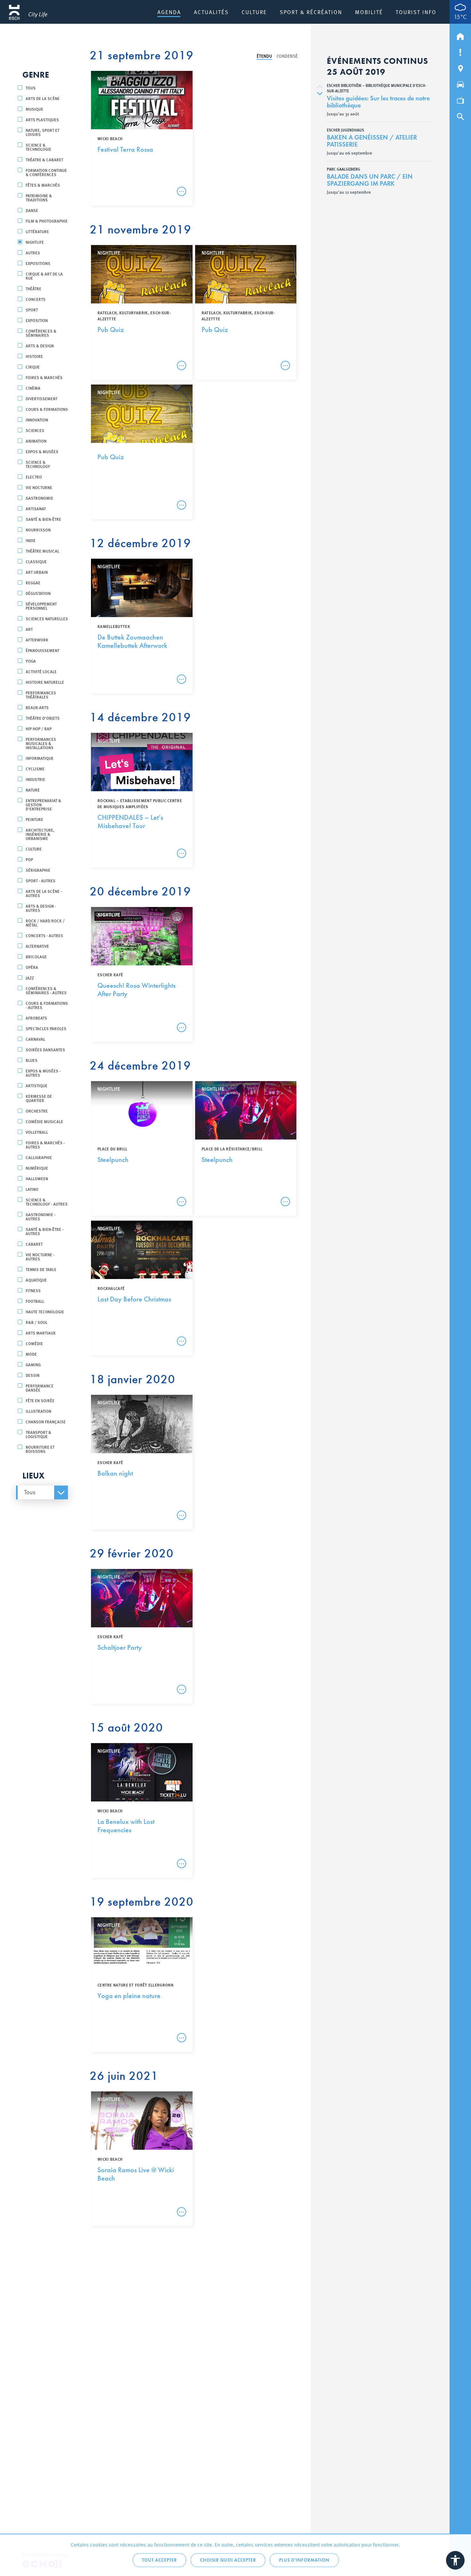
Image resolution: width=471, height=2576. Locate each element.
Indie (31, 540)
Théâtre (33, 288)
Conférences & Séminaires (41, 333)
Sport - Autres (41, 881)
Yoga (31, 661)
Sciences (35, 430)
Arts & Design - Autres (41, 908)
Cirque (33, 367)
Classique (36, 561)
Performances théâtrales (41, 695)
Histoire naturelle (45, 682)
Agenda (169, 12)
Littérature (37, 231)
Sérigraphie (38, 870)
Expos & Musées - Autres (43, 1073)
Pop (29, 859)
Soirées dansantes (45, 1050)
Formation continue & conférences (46, 172)
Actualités (211, 12)
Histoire (34, 356)
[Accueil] (460, 35)
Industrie (35, 779)
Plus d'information (304, 2560)
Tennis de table (41, 1269)
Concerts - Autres (44, 935)
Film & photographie (47, 221)
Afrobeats (36, 1018)
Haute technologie (45, 1312)
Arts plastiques (42, 119)
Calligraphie (39, 1157)
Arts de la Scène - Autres (44, 893)
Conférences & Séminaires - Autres (46, 990)
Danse (32, 210)
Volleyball (37, 1132)
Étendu (264, 56)
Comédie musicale (44, 1121)
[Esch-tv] (460, 99)
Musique (34, 109)
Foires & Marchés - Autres (45, 1145)
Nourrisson (38, 530)
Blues (32, 1060)
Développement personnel (41, 606)
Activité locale (41, 671)
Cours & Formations (47, 409)
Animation (36, 441)
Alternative (37, 946)
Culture (254, 12)
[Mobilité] (460, 83)
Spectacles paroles (46, 1028)
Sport (32, 310)
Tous (31, 88)
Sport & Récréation (311, 12)
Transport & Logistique (38, 1434)
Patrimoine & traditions (39, 198)
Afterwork (37, 640)
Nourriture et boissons (40, 1449)
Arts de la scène (43, 98)
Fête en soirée (40, 1400)
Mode (31, 1354)
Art (29, 629)
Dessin (33, 1375)
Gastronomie (39, 498)
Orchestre (37, 1111)
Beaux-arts (37, 707)
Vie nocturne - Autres (40, 1257)
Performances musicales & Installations (41, 743)
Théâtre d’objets (43, 718)
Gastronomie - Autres (41, 1216)
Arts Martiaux (41, 1333)
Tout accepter (159, 2560)
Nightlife (35, 242)
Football (35, 1301)
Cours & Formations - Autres (47, 1005)
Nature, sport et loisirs (42, 132)
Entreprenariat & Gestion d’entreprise (43, 805)
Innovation (37, 420)
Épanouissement (42, 650)
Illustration (38, 1411)
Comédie (34, 1343)
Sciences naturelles (47, 619)
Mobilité (369, 12)
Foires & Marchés (44, 377)
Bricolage (36, 957)
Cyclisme (35, 769)
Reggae (33, 583)
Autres (33, 253)
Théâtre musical (42, 551)
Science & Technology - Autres (47, 1202)
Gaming (33, 1364)
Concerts (36, 299)
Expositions (38, 263)
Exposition (37, 320)
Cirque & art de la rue (44, 276)
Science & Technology (38, 464)
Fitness (33, 1290)
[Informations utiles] (460, 51)
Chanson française (46, 1422)
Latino (32, 1189)
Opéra (32, 967)
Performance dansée (40, 1388)
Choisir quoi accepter (228, 2560)
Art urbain (37, 572)
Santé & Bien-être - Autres (45, 1231)
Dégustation (38, 593)
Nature (33, 790)
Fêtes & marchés (43, 185)
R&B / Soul (37, 1322)
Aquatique (36, 1280)
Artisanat (36, 508)
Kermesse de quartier (39, 1098)
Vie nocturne (39, 487)
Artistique (37, 1085)
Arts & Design (40, 346)
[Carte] (460, 67)
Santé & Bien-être (43, 519)
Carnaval (35, 1039)
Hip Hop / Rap (39, 729)
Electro (34, 477)
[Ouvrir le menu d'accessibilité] (455, 2560)
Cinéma (33, 388)
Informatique (40, 758)
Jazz (30, 978)
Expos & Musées (42, 451)
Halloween (37, 1178)
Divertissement (41, 398)
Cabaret (34, 1244)
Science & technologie (38, 147)
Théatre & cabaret (44, 160)
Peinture (34, 819)
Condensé (287, 56)
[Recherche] (460, 115)
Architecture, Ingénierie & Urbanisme (40, 834)
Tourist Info (416, 12)
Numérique (37, 1168)
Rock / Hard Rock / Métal (45, 923)
